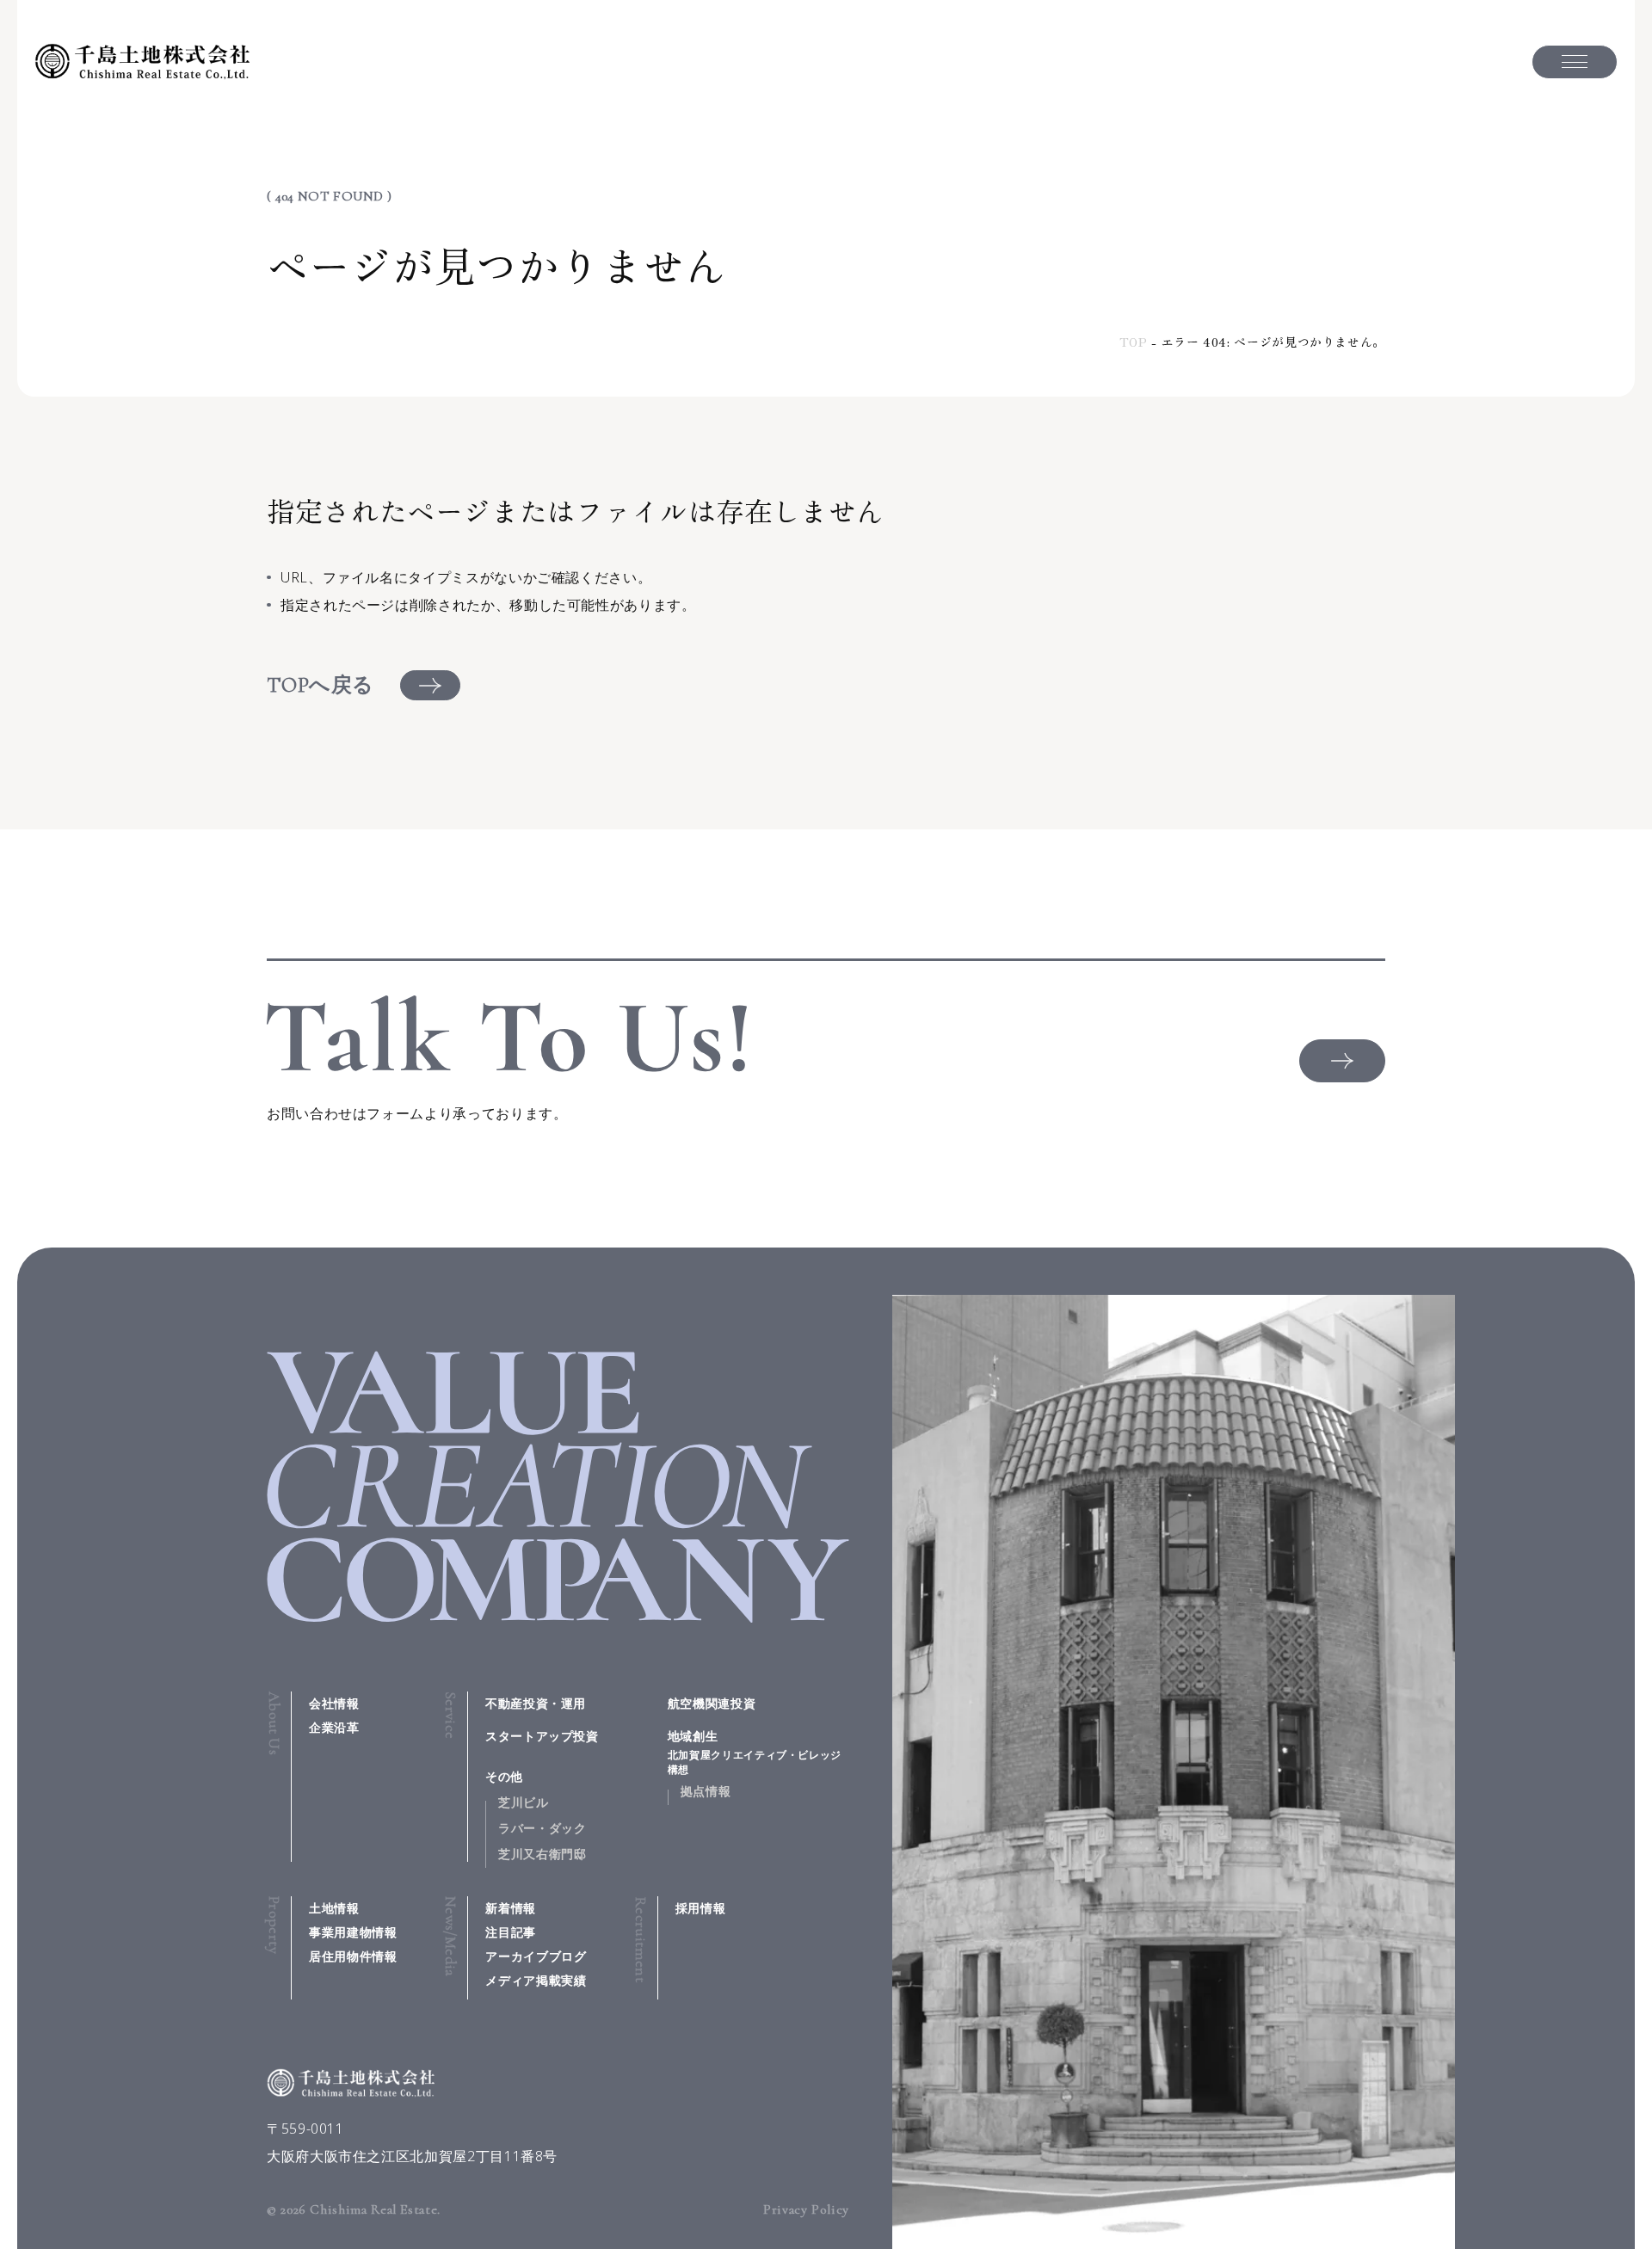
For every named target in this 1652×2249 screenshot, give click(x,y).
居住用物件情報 (353, 1956)
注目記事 (511, 1932)
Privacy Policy (806, 2209)
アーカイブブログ (536, 1956)
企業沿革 (334, 1727)
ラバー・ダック (542, 1828)
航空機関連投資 (712, 1703)
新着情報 (511, 1908)
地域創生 (755, 1752)
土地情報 (334, 1908)
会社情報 (334, 1703)
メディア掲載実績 (536, 1980)
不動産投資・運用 (536, 1703)
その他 (504, 1776)
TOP (1134, 342)
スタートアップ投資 (542, 1736)
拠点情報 (706, 1791)
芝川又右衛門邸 (542, 1854)
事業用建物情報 (353, 1932)
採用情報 (701, 1908)
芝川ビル (524, 1802)
